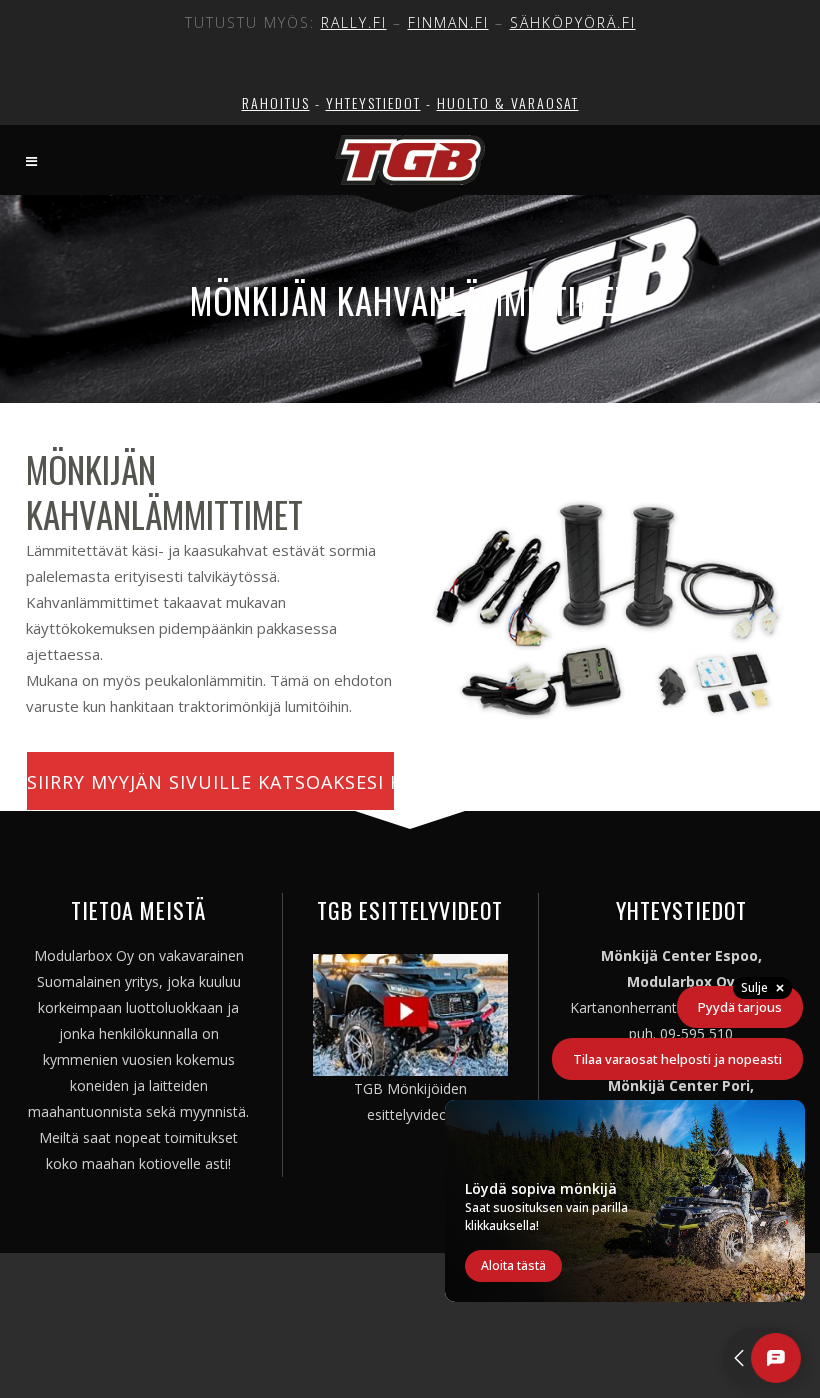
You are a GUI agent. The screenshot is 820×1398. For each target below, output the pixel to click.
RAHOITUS (276, 102)
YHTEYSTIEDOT (373, 102)
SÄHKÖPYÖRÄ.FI (573, 22)
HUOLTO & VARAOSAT (508, 102)
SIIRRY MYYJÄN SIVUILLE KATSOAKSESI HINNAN (211, 782)
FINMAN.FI (448, 22)
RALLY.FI (354, 22)
